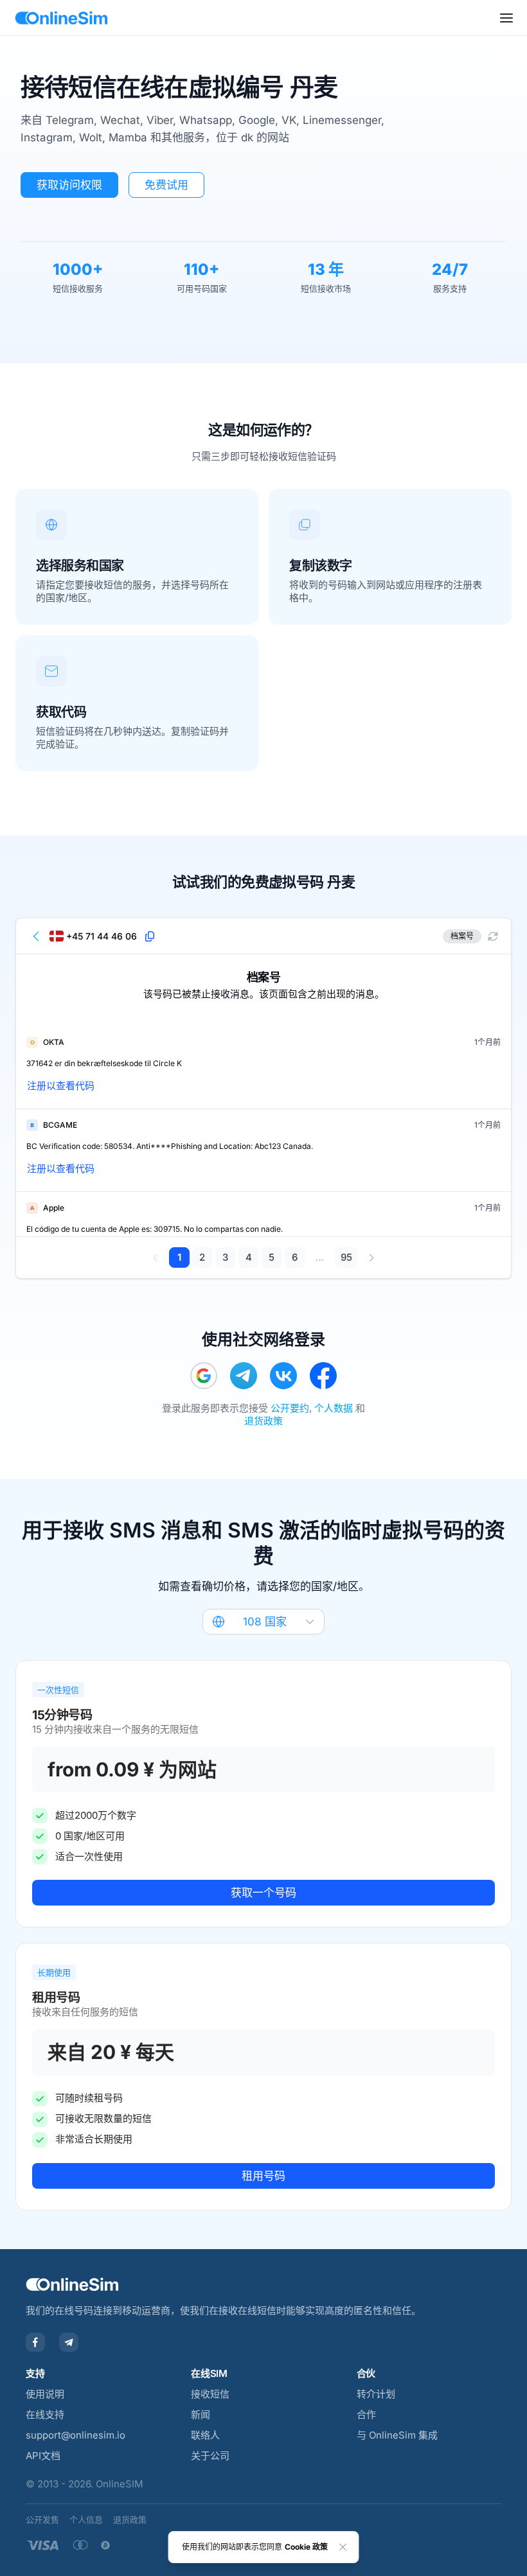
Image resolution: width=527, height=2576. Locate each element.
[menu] (506, 18)
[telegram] (244, 1376)
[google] (204, 1376)
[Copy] (150, 936)
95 (346, 1257)
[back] (37, 936)
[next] (371, 1257)
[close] (343, 2547)
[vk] (283, 1376)
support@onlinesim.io (76, 2435)
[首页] (61, 18)
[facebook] (323, 1376)
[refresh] (493, 936)
